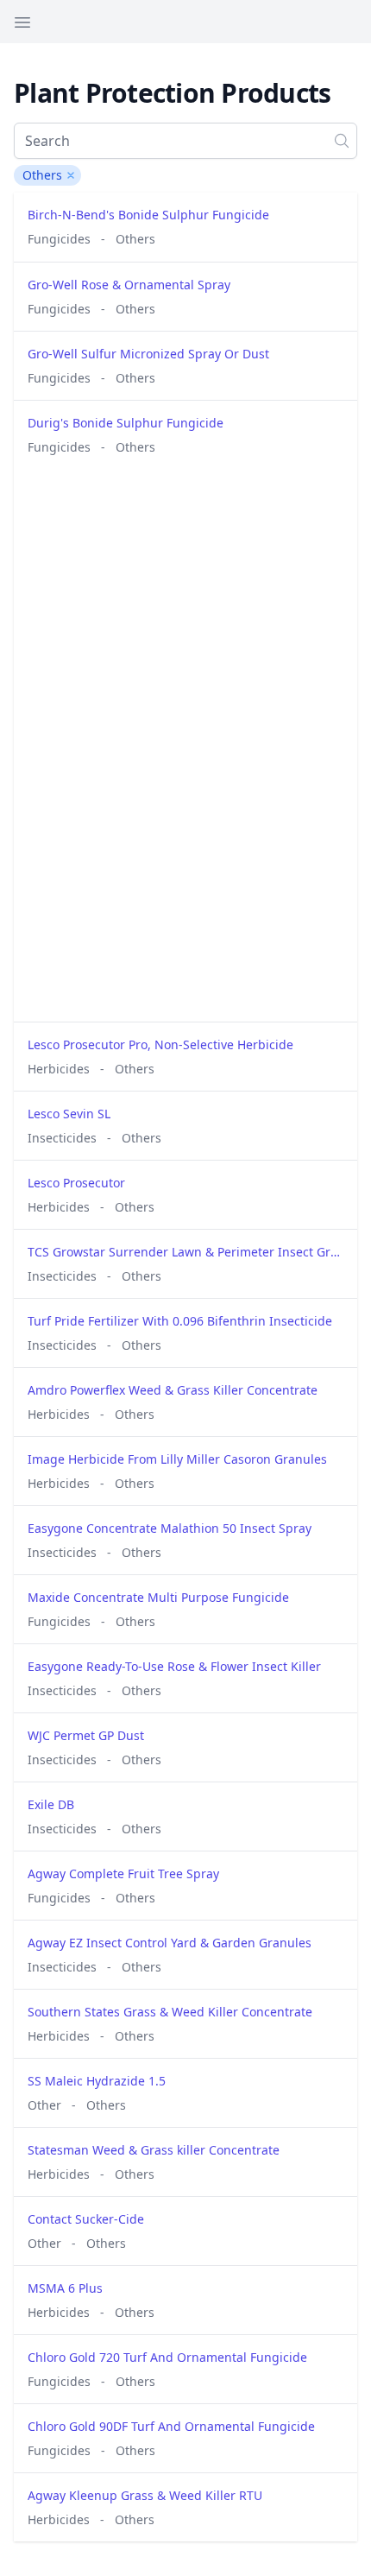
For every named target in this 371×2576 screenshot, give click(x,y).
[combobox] (185, 141)
